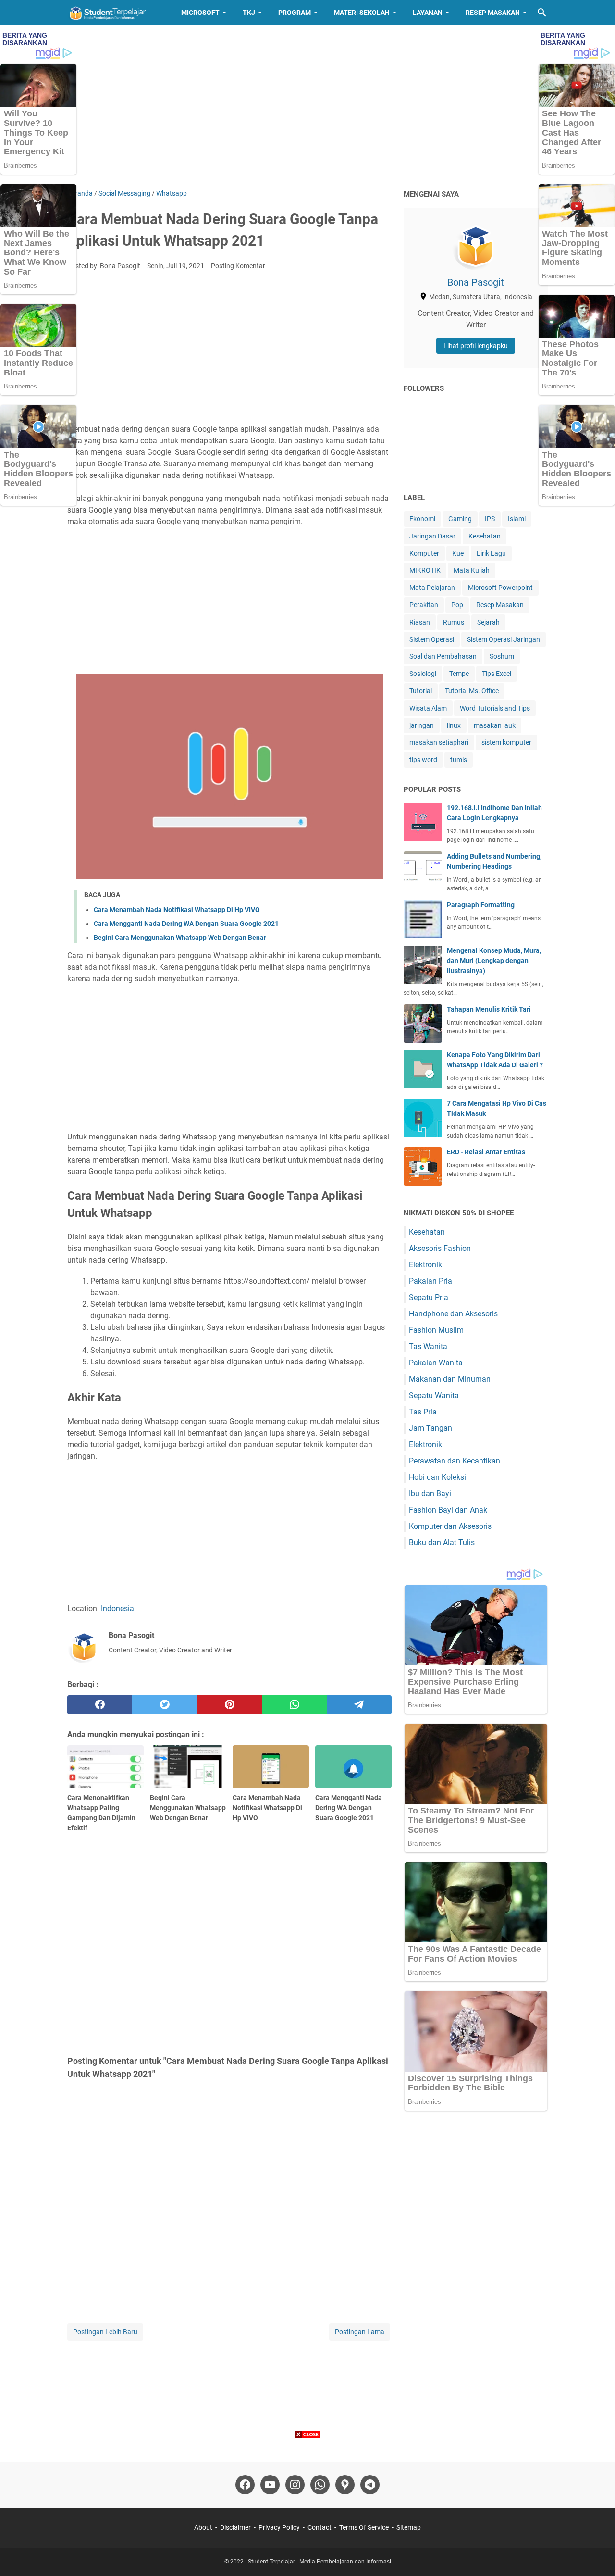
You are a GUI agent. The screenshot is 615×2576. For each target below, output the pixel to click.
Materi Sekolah (362, 13)
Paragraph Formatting (481, 905)
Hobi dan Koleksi (437, 1477)
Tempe (459, 674)
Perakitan (424, 605)
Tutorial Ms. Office (472, 691)
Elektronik (425, 1265)
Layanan (428, 13)
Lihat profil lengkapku (476, 346)
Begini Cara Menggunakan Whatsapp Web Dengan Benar (180, 938)
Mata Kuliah (472, 570)
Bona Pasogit (476, 282)
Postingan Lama (360, 2332)
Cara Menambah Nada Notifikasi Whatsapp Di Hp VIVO (177, 910)
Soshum (502, 656)
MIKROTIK (425, 570)
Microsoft (200, 13)
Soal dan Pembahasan (443, 656)
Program (295, 13)
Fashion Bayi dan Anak (448, 1510)
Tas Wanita (428, 1346)
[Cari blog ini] (542, 13)
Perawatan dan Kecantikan (455, 1461)
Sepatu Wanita (434, 1395)
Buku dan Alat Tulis (442, 1543)
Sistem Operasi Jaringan (504, 639)
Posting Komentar (238, 266)
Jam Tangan (430, 1428)
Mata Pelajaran (432, 588)
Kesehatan (485, 536)
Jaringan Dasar (432, 536)
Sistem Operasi (432, 639)
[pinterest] (229, 1705)
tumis (459, 760)
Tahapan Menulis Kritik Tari (489, 1009)
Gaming (460, 519)
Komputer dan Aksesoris (450, 1526)
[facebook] (100, 1705)
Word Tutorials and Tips (495, 708)
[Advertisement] (307, 107)
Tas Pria (423, 1412)
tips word (423, 760)
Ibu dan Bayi (430, 1494)
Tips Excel (497, 674)
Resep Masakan (493, 13)
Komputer (424, 553)
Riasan (420, 622)
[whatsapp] (294, 1705)
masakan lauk (495, 725)
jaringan (422, 725)
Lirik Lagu (491, 553)
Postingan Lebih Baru (105, 2332)
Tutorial (421, 691)
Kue (458, 553)
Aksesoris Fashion (440, 1248)
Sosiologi (423, 674)
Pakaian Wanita (436, 1363)
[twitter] (165, 1705)
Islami (517, 519)
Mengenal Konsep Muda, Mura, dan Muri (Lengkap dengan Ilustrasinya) (494, 961)
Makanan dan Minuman (450, 1379)
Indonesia (117, 1608)
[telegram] (359, 1705)
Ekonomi (422, 519)
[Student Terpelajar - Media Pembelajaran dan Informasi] (115, 13)
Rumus (454, 622)
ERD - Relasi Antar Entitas (486, 1152)
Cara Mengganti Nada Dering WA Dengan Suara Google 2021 (186, 924)
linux (454, 725)
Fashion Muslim (436, 1330)
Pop (457, 605)
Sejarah (488, 622)
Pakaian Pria (430, 1281)
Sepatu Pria (429, 1297)
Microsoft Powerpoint (500, 588)
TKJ (249, 13)
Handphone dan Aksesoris (453, 1314)
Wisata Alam (428, 708)
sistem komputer (506, 742)
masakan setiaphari (439, 742)
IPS (490, 519)
